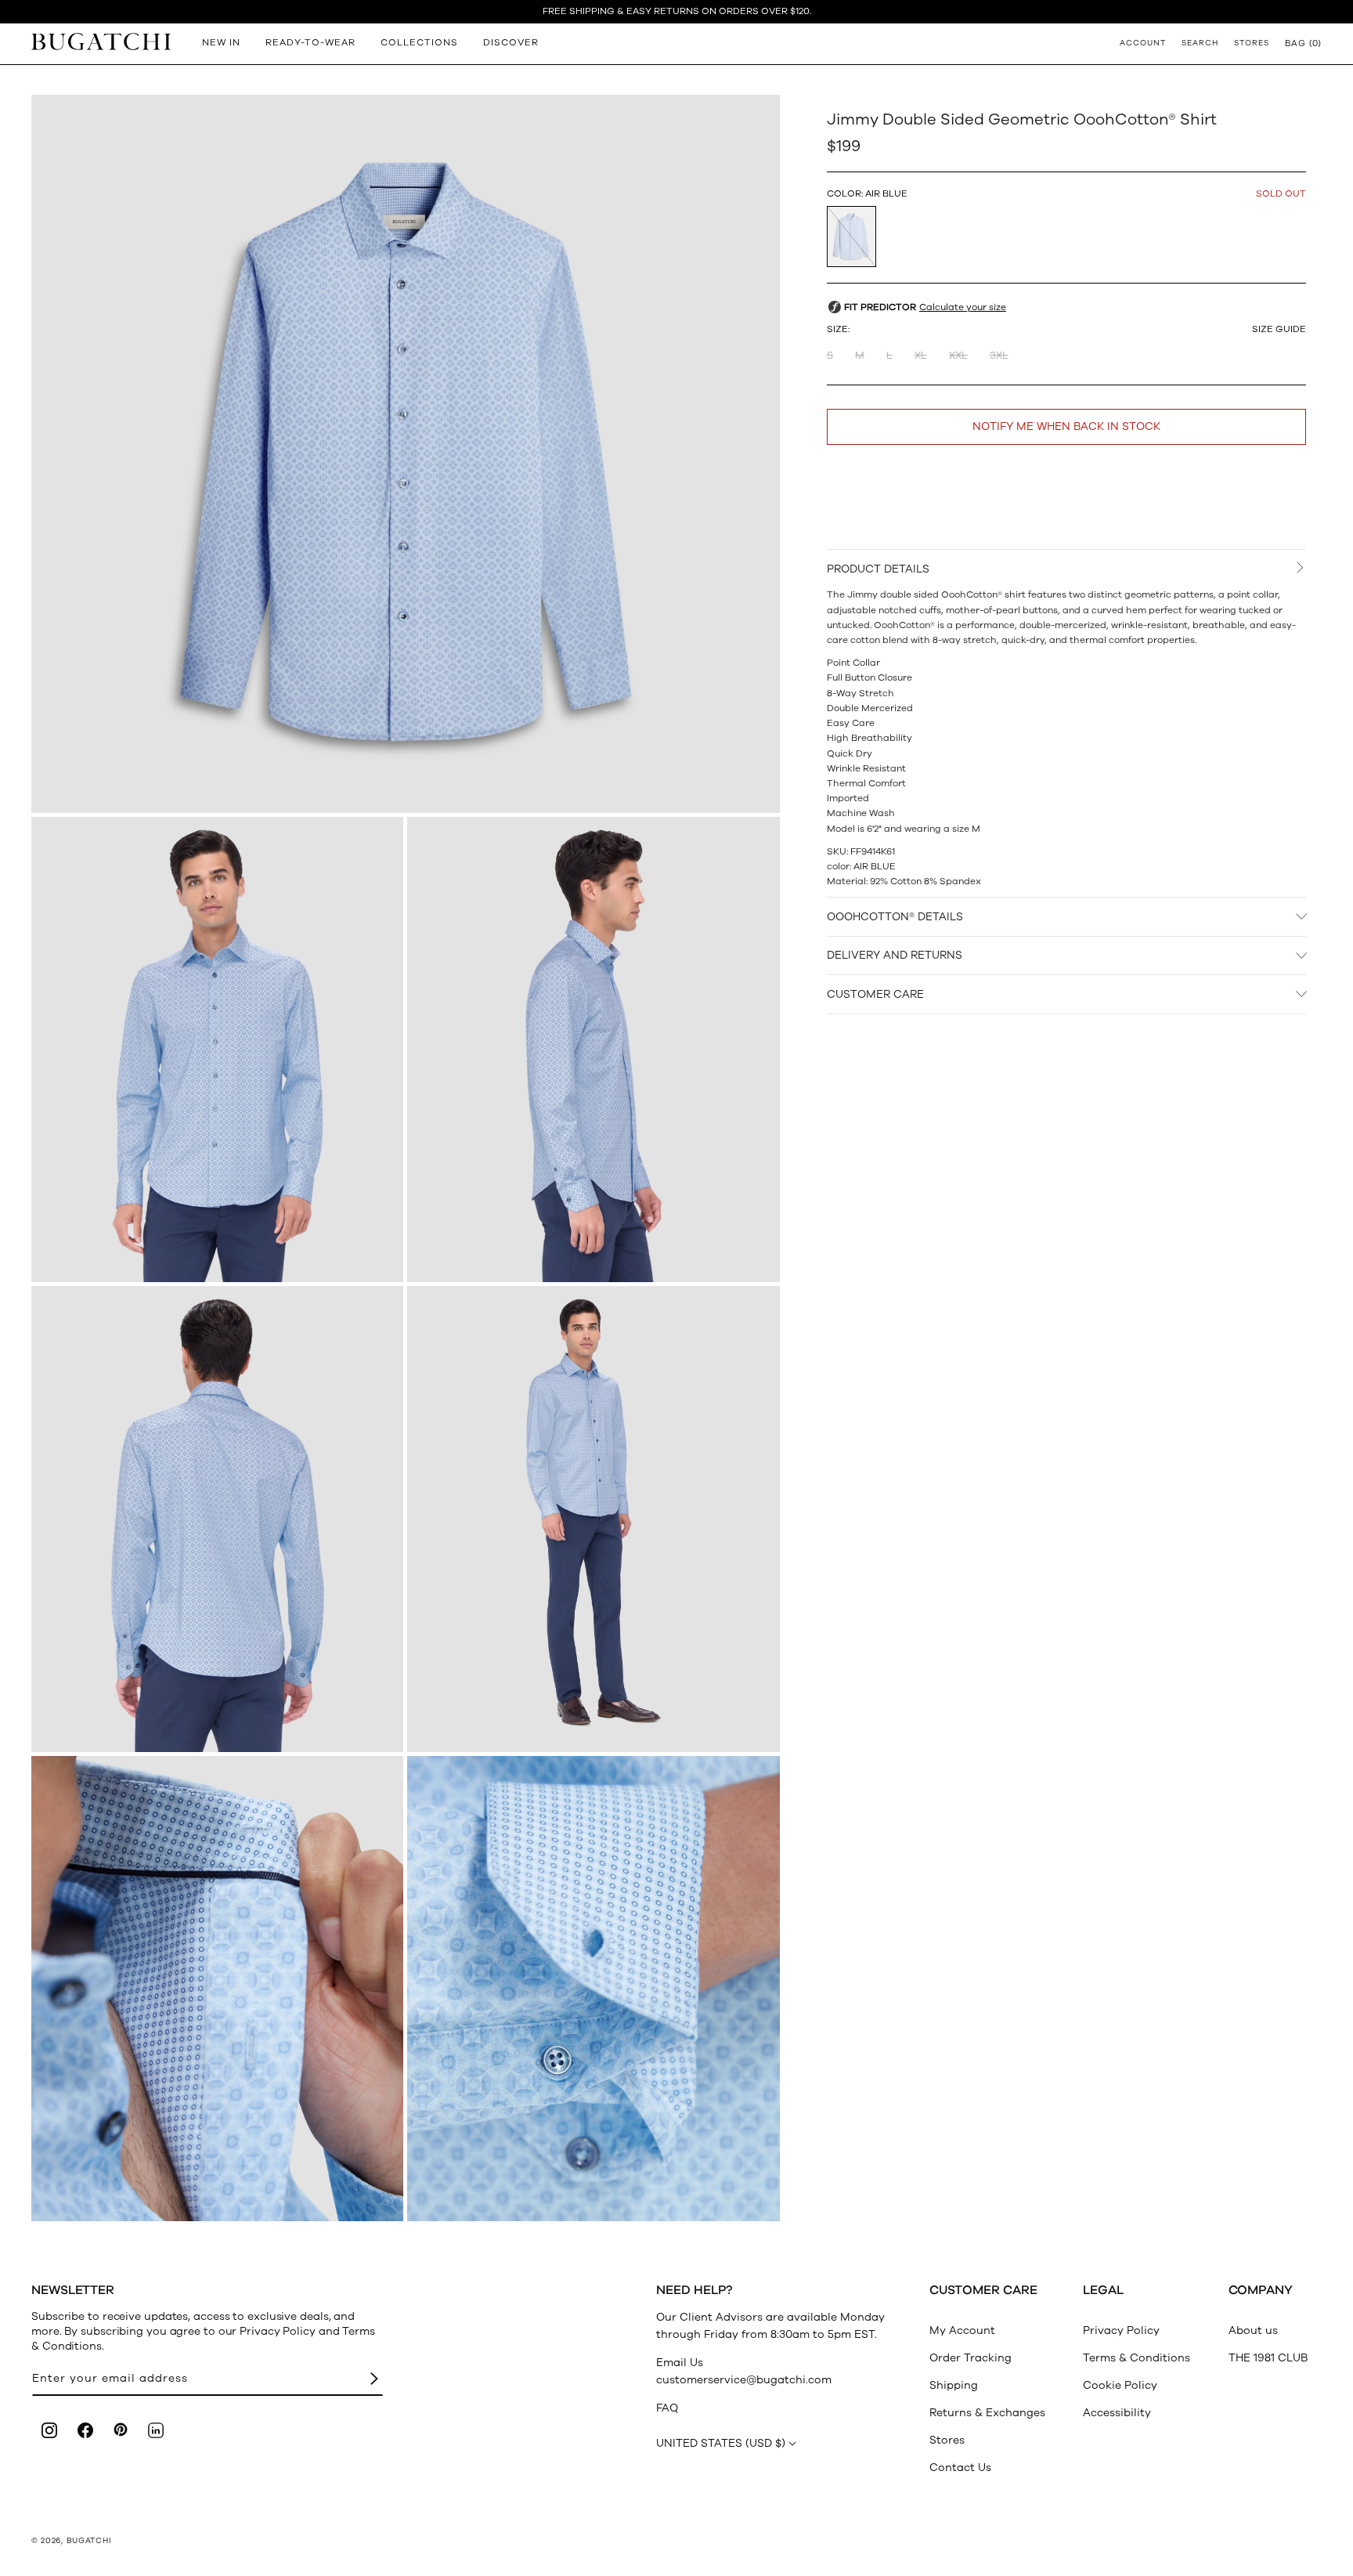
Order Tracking (971, 2358)
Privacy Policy (1121, 2330)
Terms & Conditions (1137, 2358)
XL (921, 356)
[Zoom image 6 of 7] (217, 1989)
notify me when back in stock (1066, 426)
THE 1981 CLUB (1268, 2358)
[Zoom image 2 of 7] (217, 1050)
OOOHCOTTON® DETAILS (895, 917)
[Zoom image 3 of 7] (593, 1050)
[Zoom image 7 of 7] (593, 1989)
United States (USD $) (721, 2443)
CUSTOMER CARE (875, 994)
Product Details (878, 569)
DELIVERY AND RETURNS (895, 955)
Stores (947, 2440)
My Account (962, 2330)
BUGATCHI (89, 2541)
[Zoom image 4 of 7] (217, 1519)
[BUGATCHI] (101, 41)
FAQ (667, 2408)
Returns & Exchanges (987, 2413)
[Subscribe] (374, 2379)
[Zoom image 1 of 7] (406, 454)
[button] (1303, 43)
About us (1253, 2330)
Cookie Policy (1120, 2385)
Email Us (680, 2363)
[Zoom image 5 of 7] (593, 1519)
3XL (999, 356)
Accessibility (1117, 2413)
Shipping (954, 2385)
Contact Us (960, 2468)
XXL (958, 356)
